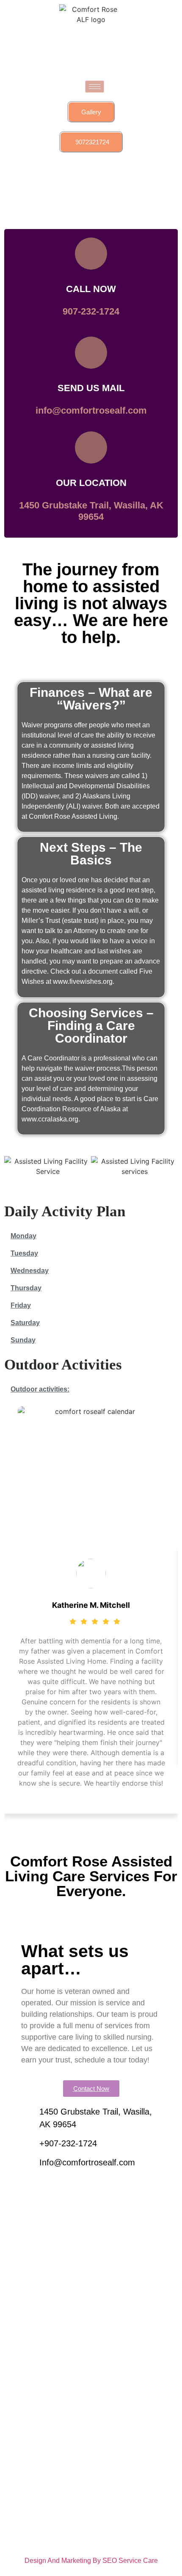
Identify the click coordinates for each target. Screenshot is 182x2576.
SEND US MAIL (91, 388)
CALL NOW (91, 289)
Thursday (26, 1288)
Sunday (23, 1340)
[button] (12, 1167)
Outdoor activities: (40, 1389)
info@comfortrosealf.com (91, 410)
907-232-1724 (91, 311)
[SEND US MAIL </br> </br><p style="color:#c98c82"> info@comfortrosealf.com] (91, 353)
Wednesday (30, 1271)
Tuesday (24, 1253)
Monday (23, 1236)
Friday (21, 1305)
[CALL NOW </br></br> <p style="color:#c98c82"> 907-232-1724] (91, 254)
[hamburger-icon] (95, 87)
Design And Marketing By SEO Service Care (91, 2561)
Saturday (25, 1323)
